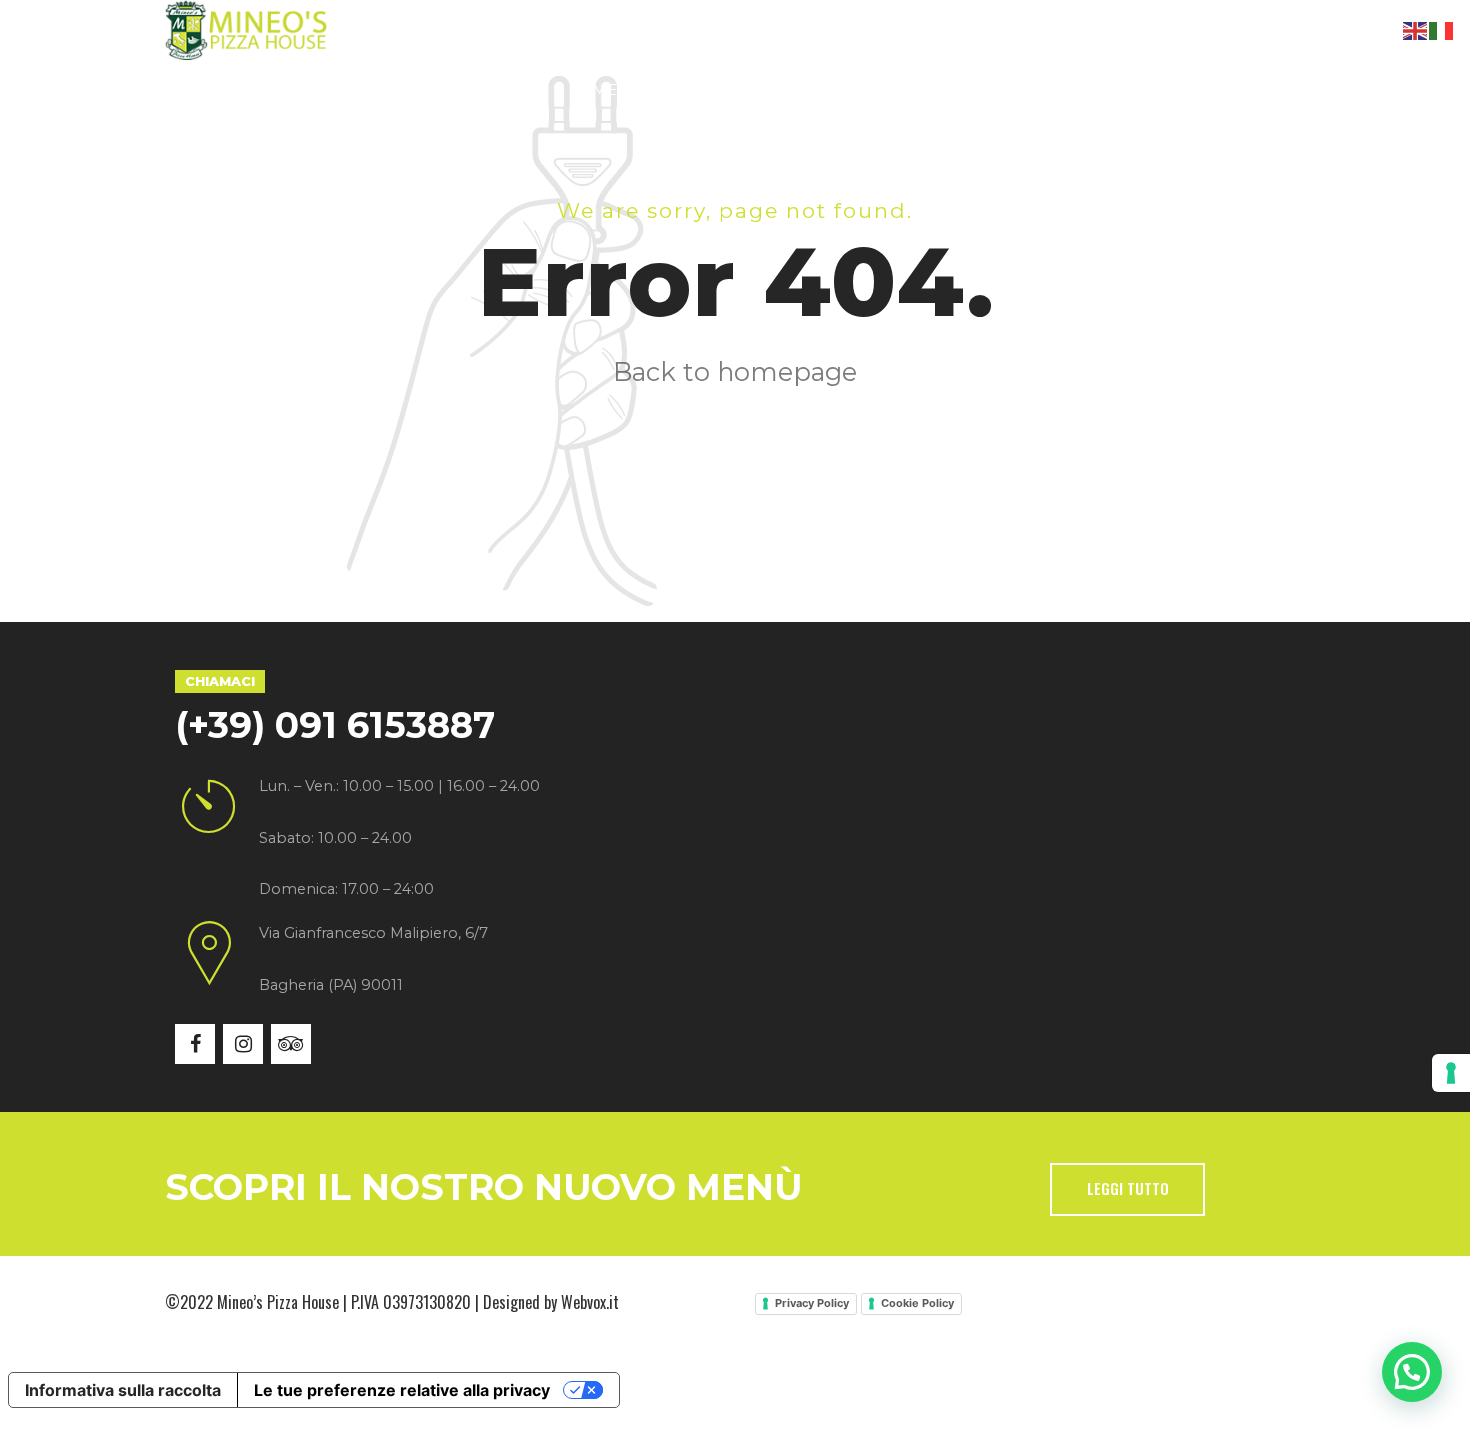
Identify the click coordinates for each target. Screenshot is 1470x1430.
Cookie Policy (917, 1303)
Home (240, 89)
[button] (1412, 1372)
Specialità (497, 89)
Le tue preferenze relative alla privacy (402, 1390)
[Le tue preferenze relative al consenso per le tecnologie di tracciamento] (1451, 1073)
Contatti (950, 89)
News (837, 89)
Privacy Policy (812, 1303)
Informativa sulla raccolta (123, 1390)
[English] (1416, 29)
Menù (617, 89)
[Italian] (1442, 29)
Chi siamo (359, 89)
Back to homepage (735, 371)
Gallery (728, 89)
